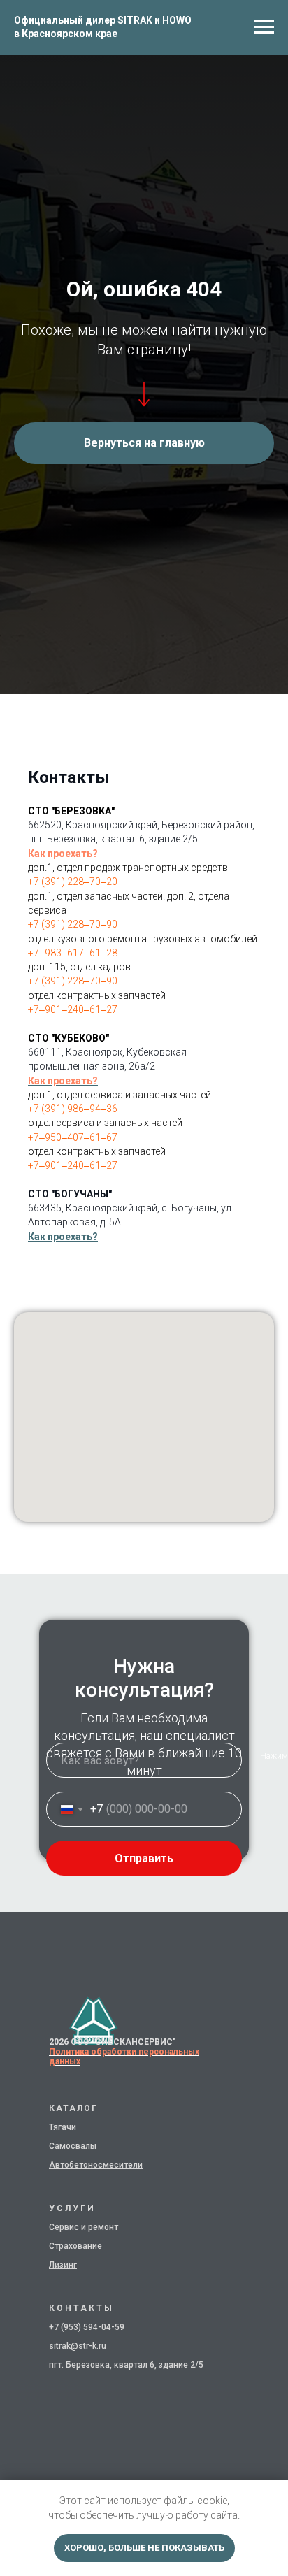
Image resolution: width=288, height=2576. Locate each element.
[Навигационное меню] (264, 27)
